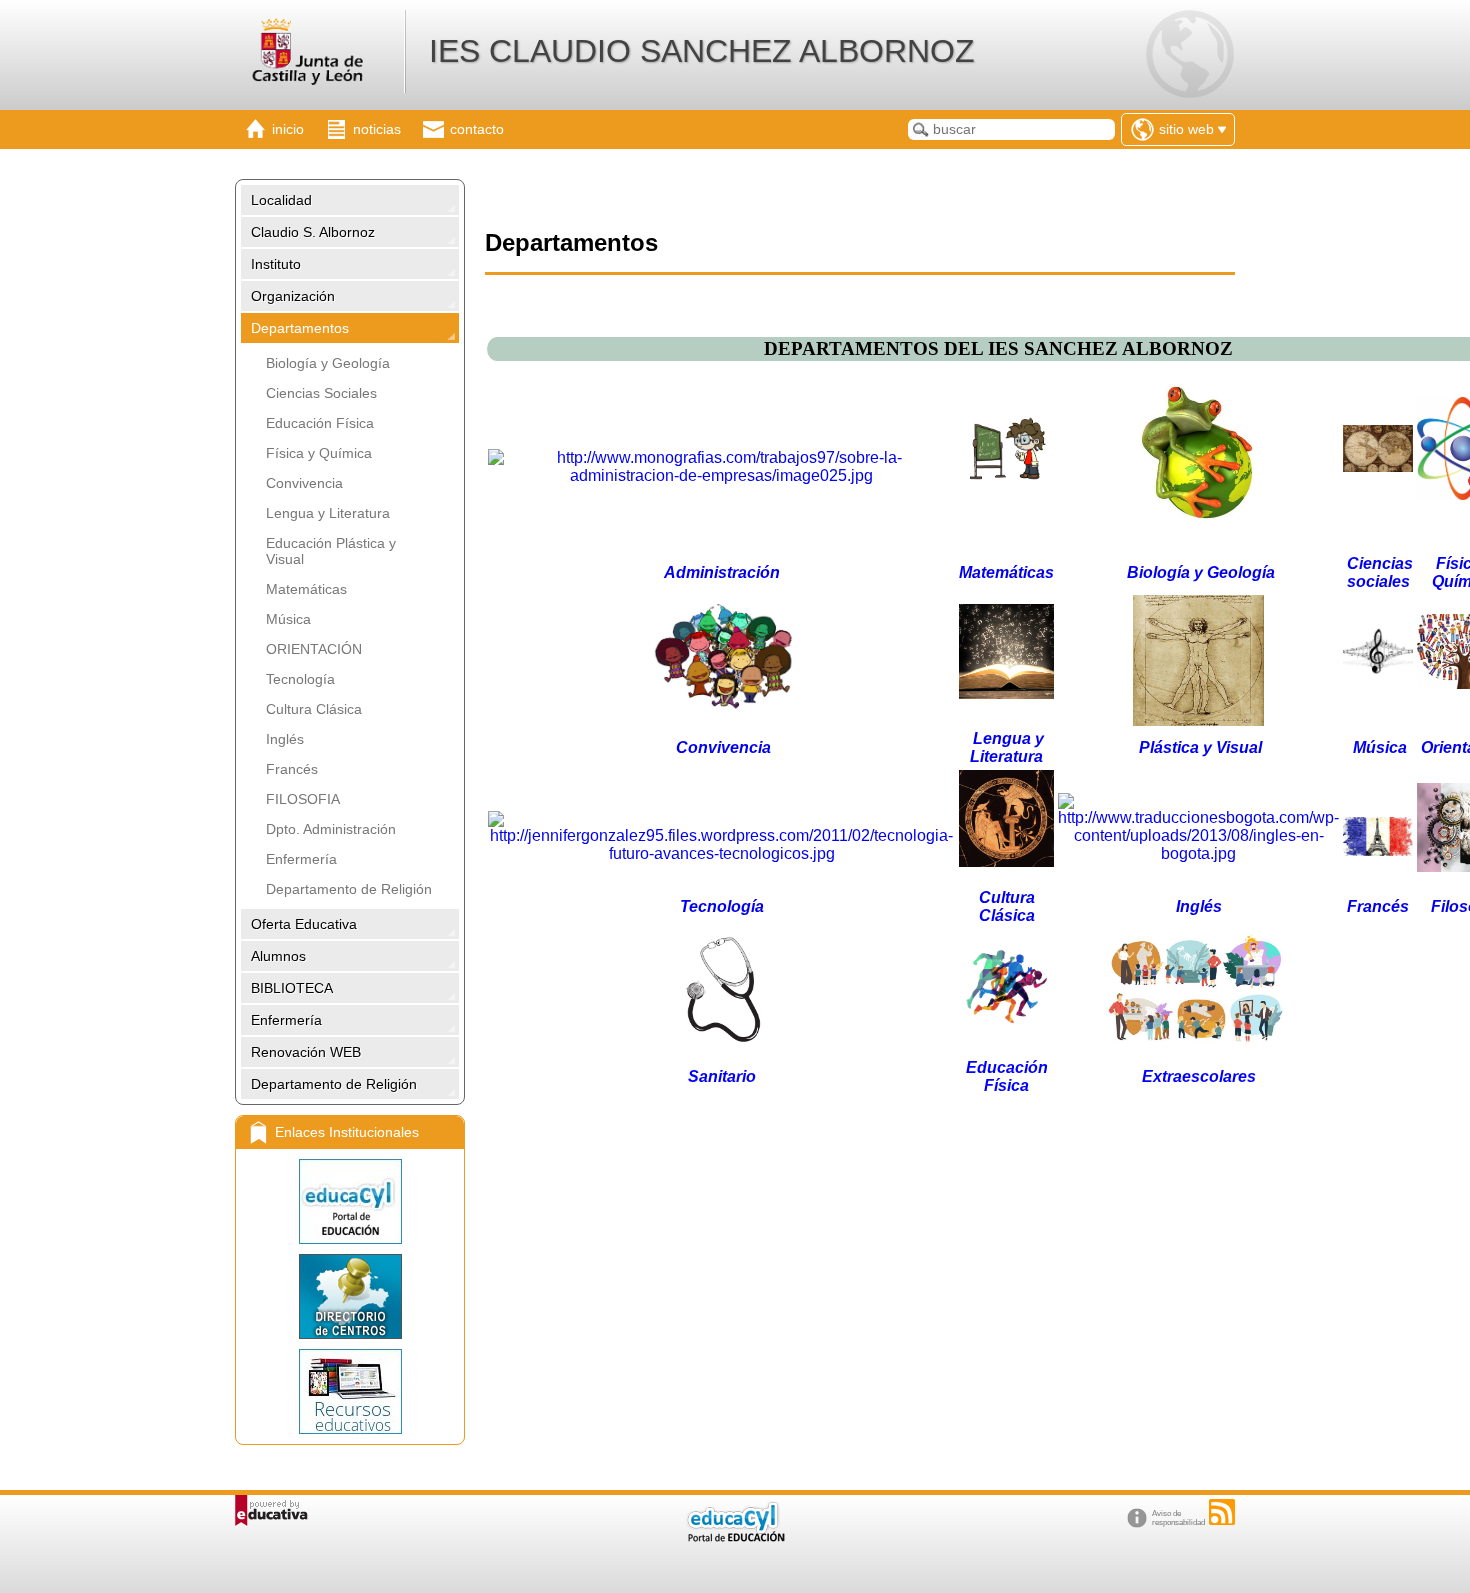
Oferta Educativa (304, 924)
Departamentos (300, 328)
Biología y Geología (328, 363)
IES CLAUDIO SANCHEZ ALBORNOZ (702, 51)
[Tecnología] (721, 853)
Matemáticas (306, 589)
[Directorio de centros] (350, 1296)
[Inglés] (1198, 853)
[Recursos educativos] (350, 1391)
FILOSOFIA (303, 799)
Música (288, 619)
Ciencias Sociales (321, 393)
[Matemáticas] (1006, 483)
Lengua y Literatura (328, 513)
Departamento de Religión (349, 889)
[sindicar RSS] (1222, 1512)
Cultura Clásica (314, 709)
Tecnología (300, 679)
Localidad (281, 200)
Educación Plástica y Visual (331, 551)
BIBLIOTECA (292, 988)
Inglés (285, 739)
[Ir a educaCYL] (735, 1537)
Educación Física (320, 423)
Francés (292, 769)
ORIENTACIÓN (314, 649)
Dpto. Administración (331, 829)
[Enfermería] (724, 1042)
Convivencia (304, 483)
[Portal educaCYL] (350, 1201)
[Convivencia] (724, 707)
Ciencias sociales (1380, 572)
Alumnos (278, 956)
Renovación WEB (306, 1052)
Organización (293, 296)
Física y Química (319, 453)
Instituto (276, 264)
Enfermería (301, 859)
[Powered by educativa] (271, 1510)
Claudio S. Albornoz (313, 232)
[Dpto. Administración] (721, 475)
